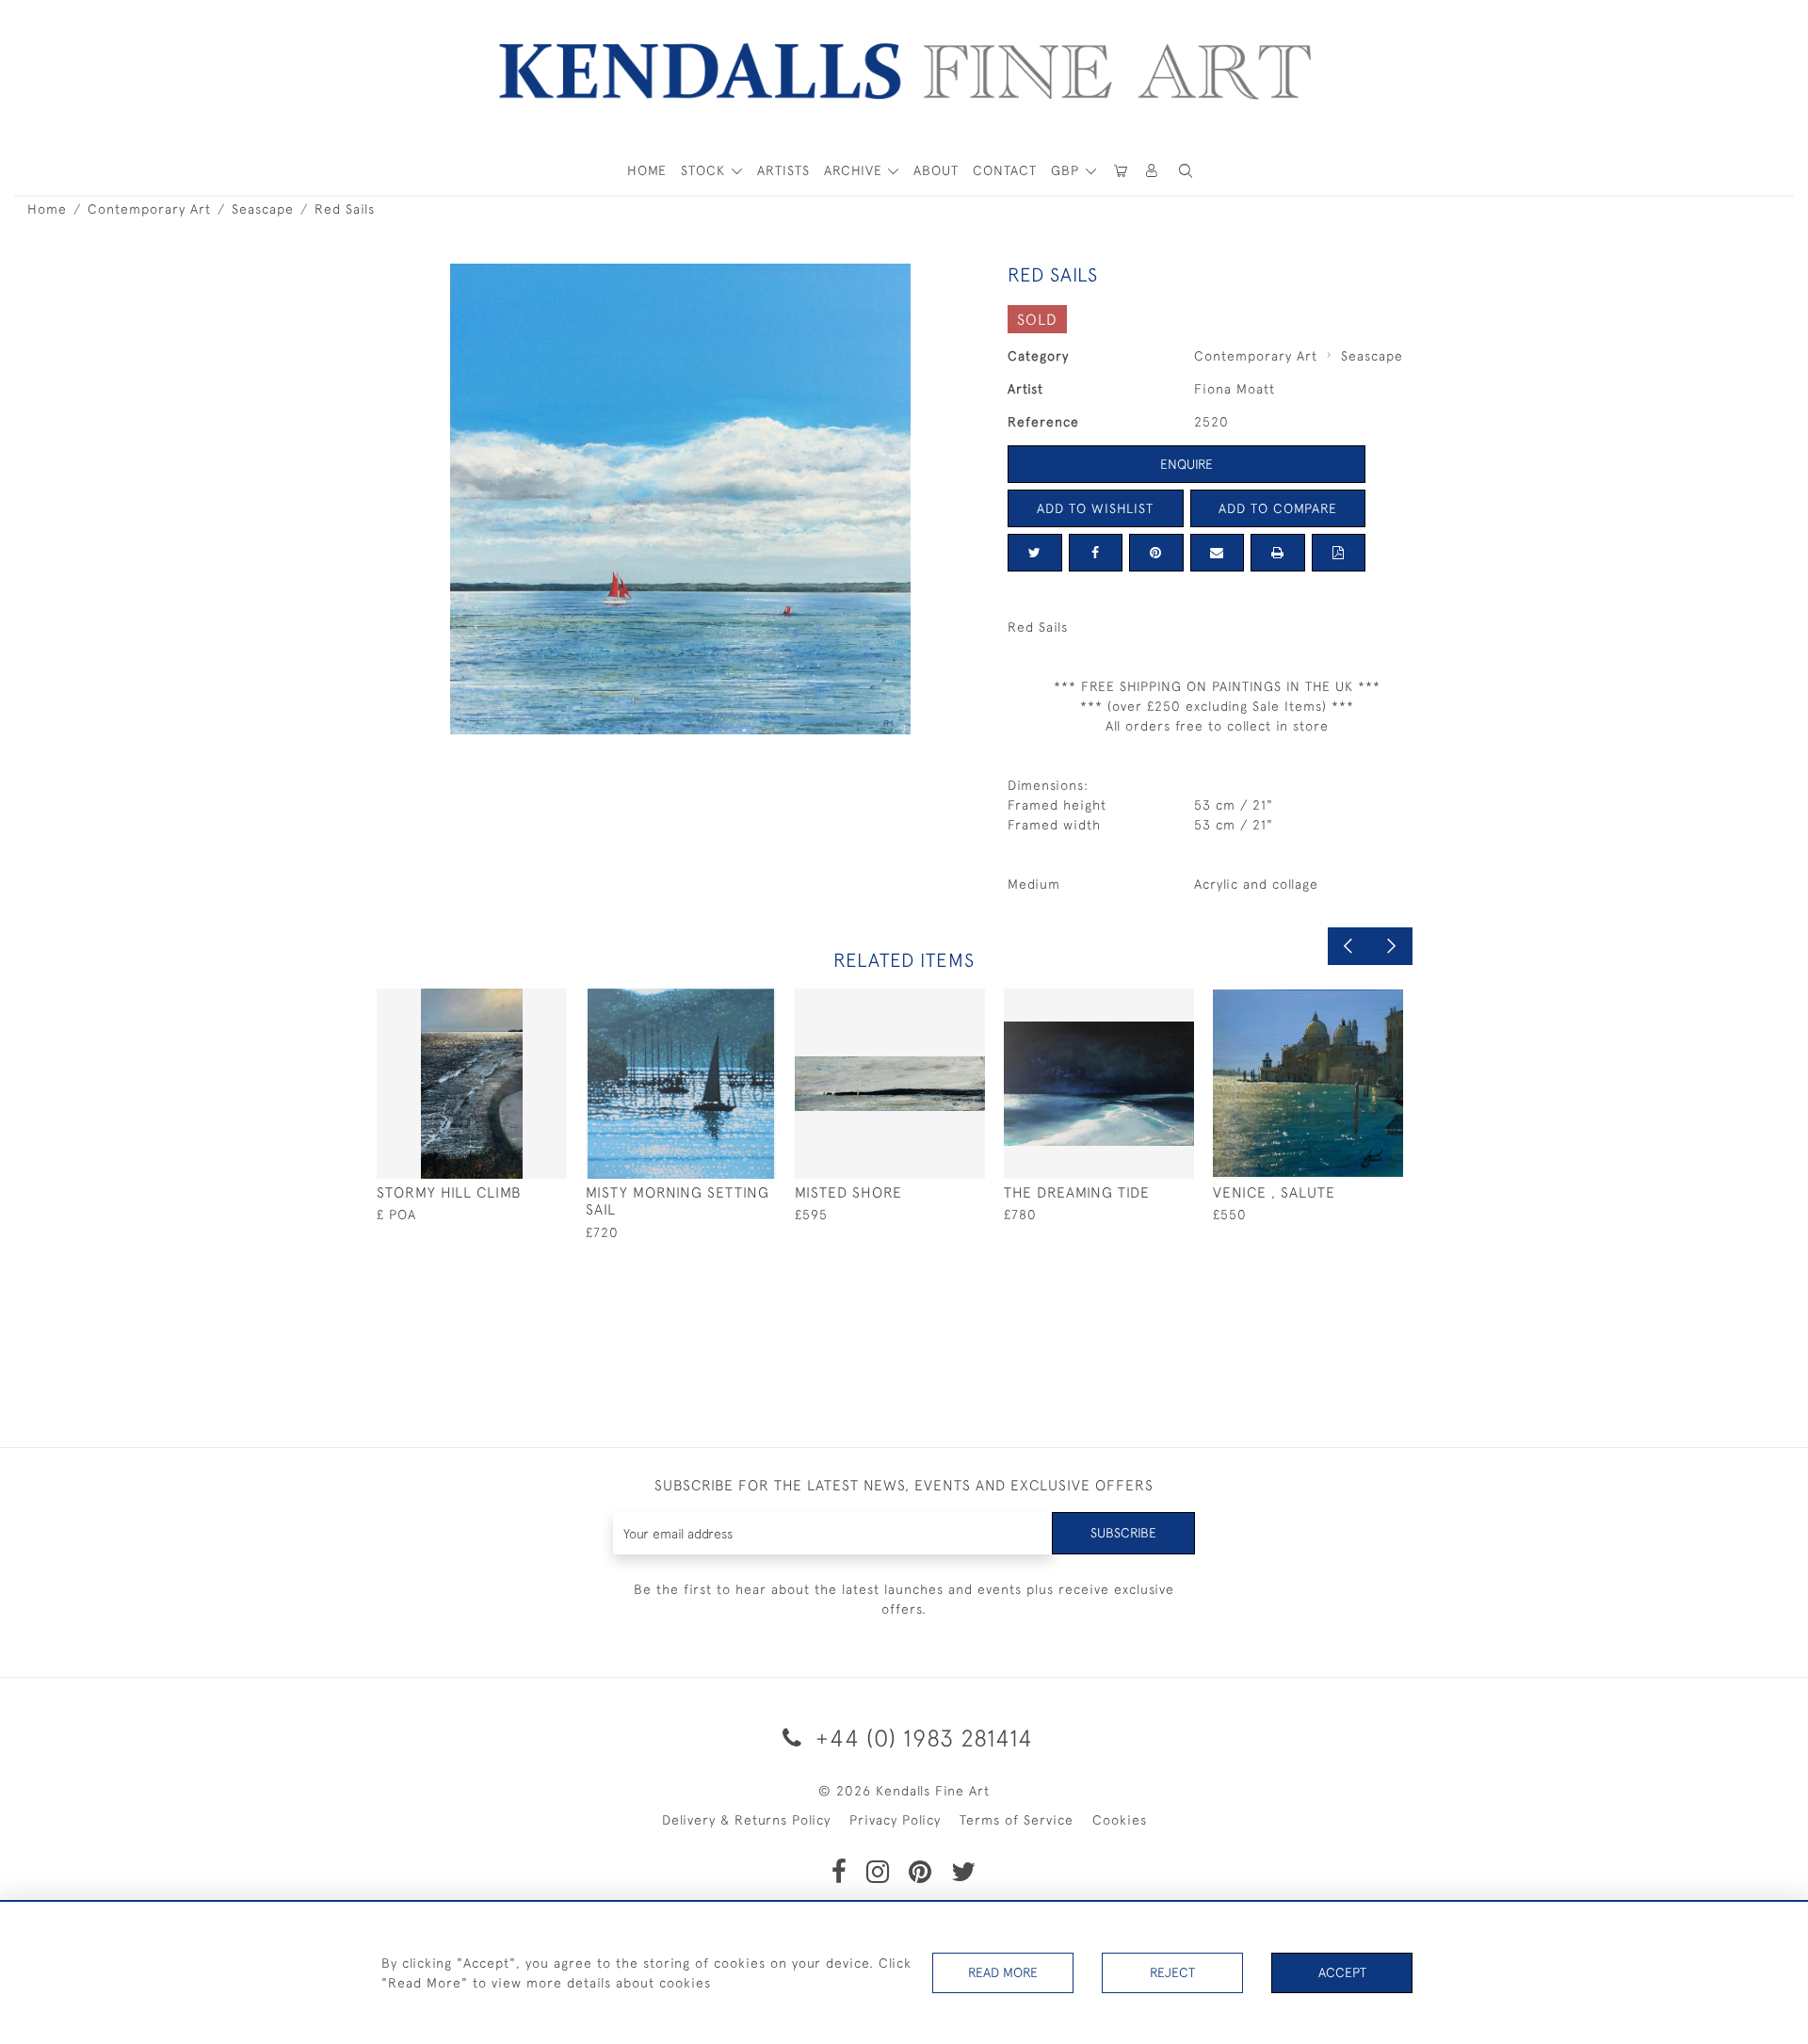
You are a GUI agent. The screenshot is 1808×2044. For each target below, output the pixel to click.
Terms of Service (1017, 1820)
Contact (1005, 170)
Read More (1003, 1972)
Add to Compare (1278, 508)
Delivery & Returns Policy (746, 1820)
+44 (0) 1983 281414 (921, 1738)
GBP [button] (1067, 170)
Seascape (263, 209)
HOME (647, 170)
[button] (1186, 171)
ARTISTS (783, 170)
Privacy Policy (895, 1820)
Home (47, 209)
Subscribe (1123, 1533)
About (936, 170)
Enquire (1186, 464)
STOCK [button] (705, 170)
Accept (1342, 1972)
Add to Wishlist (1095, 508)
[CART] (1121, 171)
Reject (1172, 1972)
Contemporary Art (149, 209)
